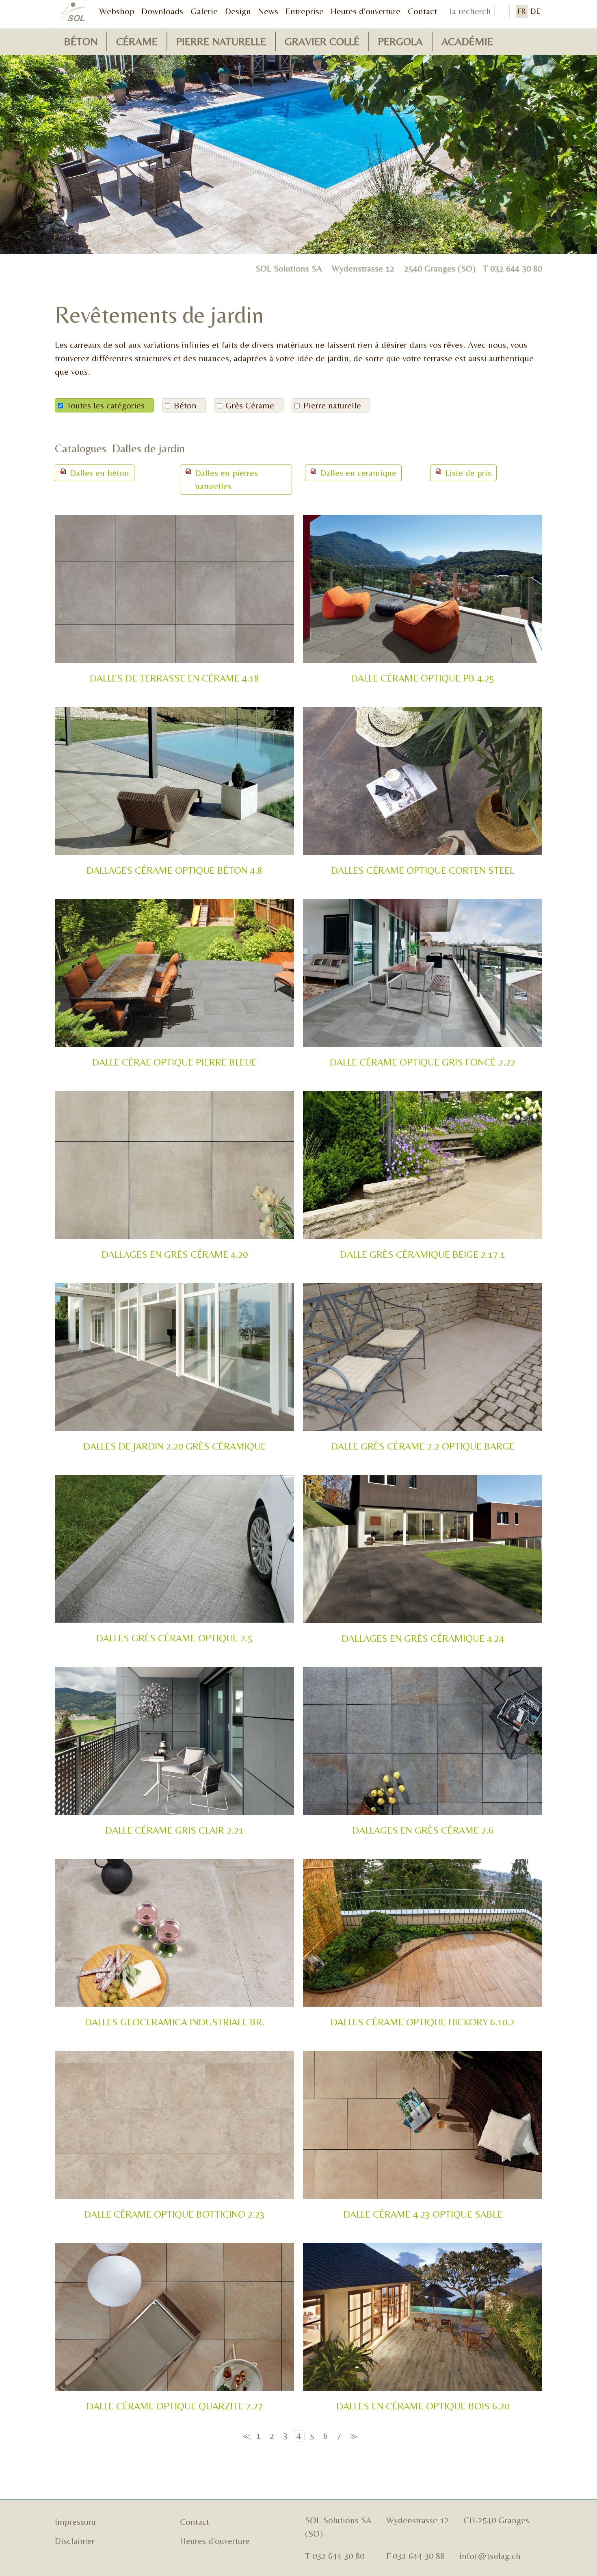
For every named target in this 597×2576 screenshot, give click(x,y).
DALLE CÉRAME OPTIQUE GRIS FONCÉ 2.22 (423, 1062)
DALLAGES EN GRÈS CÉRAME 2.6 (423, 1830)
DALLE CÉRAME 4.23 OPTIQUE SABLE (423, 2214)
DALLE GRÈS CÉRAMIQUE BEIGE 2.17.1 (423, 1254)
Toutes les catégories (106, 405)
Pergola (400, 41)
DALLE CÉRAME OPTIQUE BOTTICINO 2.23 (174, 2214)
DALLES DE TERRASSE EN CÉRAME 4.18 (174, 678)
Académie (467, 41)
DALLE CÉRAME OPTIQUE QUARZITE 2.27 (175, 2406)
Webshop (117, 11)
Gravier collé (322, 41)
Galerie (204, 11)
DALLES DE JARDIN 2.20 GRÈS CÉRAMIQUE (175, 1446)
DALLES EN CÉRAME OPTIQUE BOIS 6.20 (423, 2406)
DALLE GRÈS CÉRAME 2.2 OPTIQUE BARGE (423, 1446)
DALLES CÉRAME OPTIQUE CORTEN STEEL (423, 870)
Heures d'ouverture (366, 11)
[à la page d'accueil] (73, 12)
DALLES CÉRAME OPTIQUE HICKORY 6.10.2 (423, 2022)
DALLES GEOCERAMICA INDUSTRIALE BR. (175, 2022)
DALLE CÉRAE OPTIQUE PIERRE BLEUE (174, 1062)
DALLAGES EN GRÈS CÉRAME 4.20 (175, 1254)
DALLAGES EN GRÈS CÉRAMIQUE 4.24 (423, 1638)
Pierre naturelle (221, 41)
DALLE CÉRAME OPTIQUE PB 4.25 (423, 678)
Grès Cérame (250, 405)
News (268, 11)
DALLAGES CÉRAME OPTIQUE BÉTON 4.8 (174, 870)
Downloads (162, 11)
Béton (81, 41)
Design (238, 11)
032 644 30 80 (516, 268)
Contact (422, 11)
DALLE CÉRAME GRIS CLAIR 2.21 (174, 1830)
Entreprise (305, 11)
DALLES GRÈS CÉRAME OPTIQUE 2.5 (174, 1638)
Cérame (137, 41)
